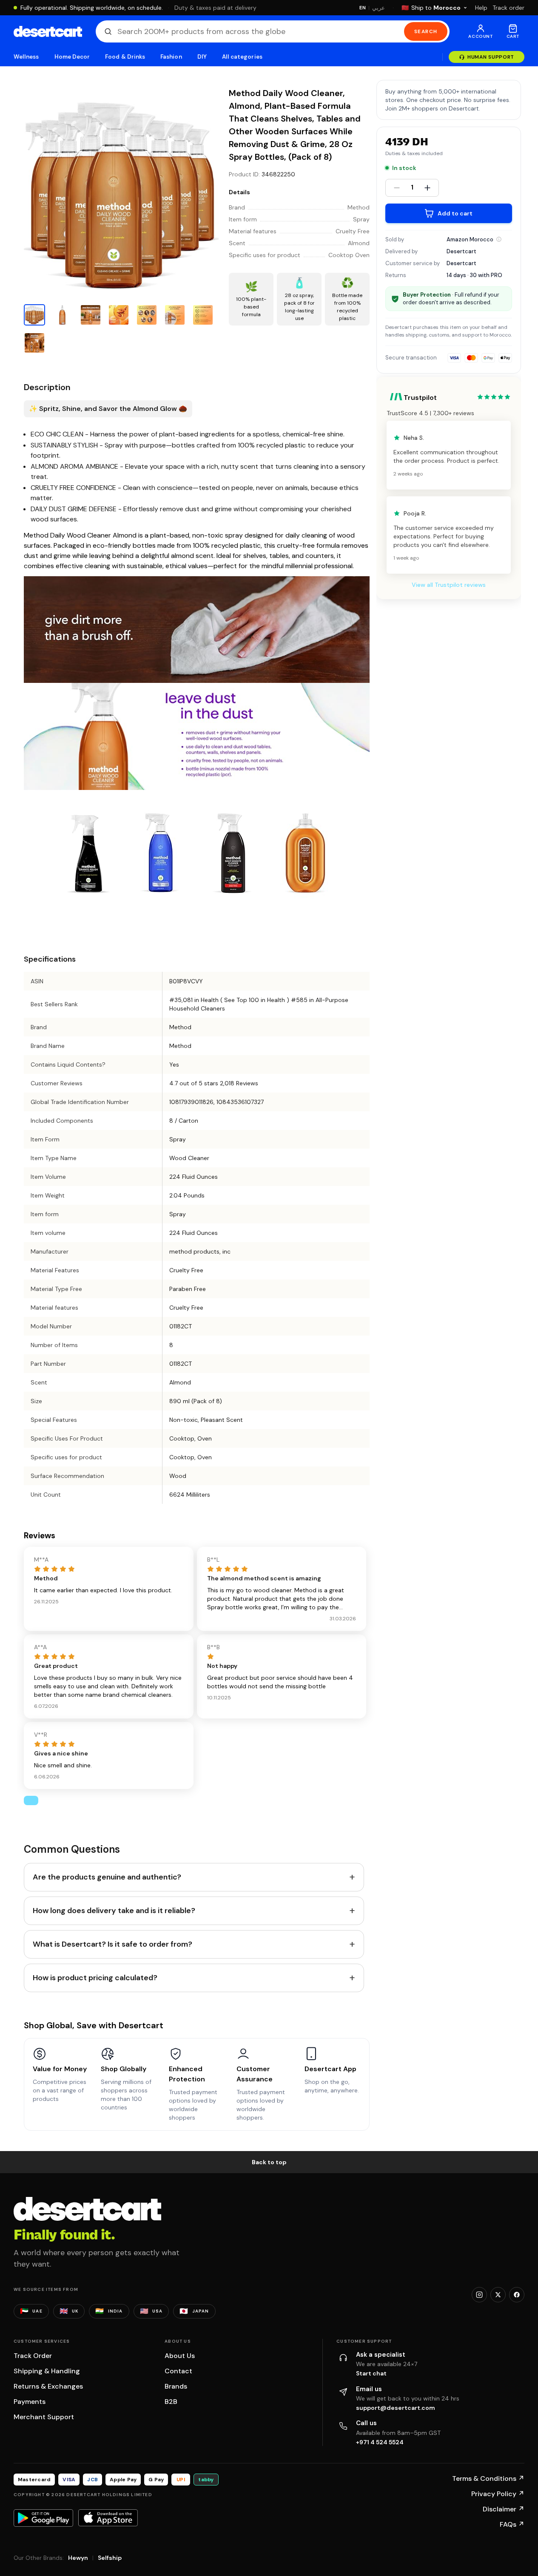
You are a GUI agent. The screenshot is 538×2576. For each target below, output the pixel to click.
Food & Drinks (125, 57)
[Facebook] (517, 2295)
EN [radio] (363, 8)
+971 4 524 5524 (380, 2442)
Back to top (269, 2162)
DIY (202, 57)
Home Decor (72, 57)
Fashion (171, 57)
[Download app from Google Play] (43, 2518)
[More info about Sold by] (499, 239)
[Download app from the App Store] (108, 2518)
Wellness (26, 57)
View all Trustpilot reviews (449, 585)
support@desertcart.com (396, 2408)
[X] (498, 2295)
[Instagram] (479, 2295)
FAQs (512, 2524)
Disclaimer (504, 2509)
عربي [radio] (379, 8)
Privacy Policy (498, 2494)
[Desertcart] (48, 31)
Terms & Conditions (488, 2478)
